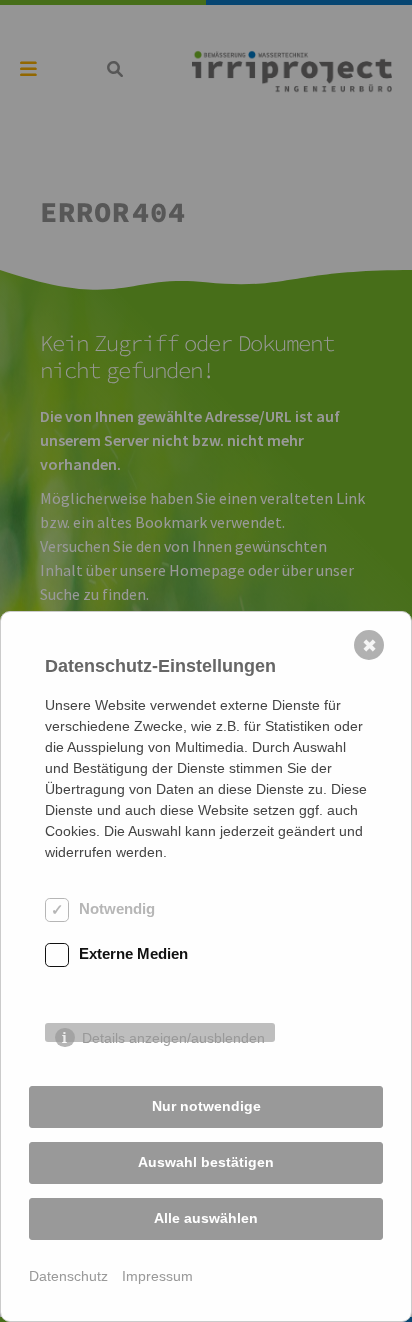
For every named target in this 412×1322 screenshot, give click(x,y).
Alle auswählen (206, 1218)
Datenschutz (68, 1276)
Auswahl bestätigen (206, 1162)
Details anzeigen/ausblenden (173, 1036)
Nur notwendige (206, 1106)
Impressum (157, 1276)
